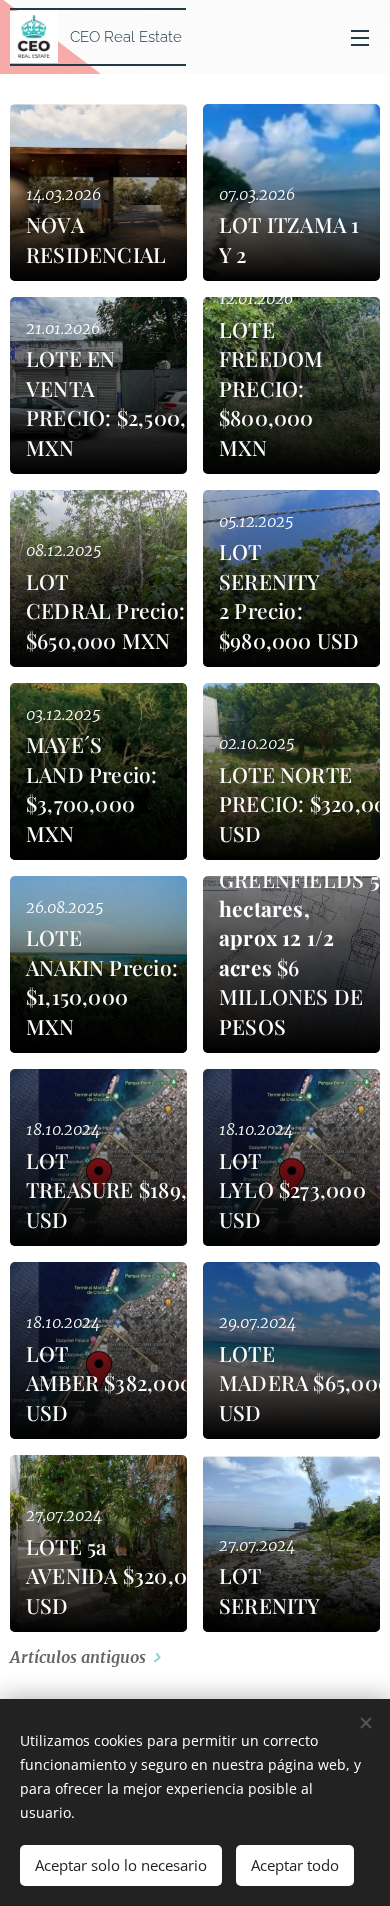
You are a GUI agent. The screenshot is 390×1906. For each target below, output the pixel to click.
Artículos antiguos (78, 1657)
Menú (360, 37)
